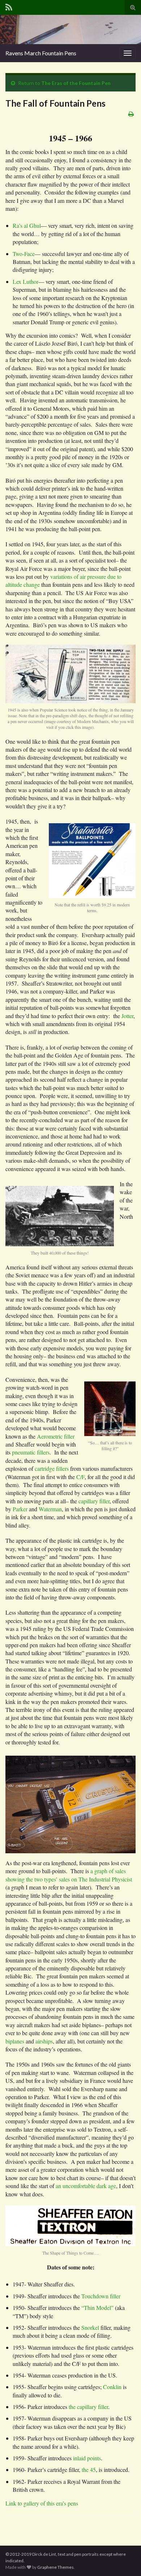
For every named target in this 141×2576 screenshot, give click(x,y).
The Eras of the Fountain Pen (76, 83)
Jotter (127, 1016)
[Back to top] (125, 2560)
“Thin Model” (97, 2308)
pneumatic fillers (31, 1452)
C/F (80, 1477)
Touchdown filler (101, 2296)
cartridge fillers (52, 1468)
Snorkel (90, 2327)
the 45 (89, 2470)
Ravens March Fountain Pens (41, 53)
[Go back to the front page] (70, 29)
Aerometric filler (56, 1436)
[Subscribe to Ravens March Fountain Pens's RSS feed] (9, 6)
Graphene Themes (55, 2567)
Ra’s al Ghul (27, 225)
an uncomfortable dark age (86, 2186)
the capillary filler (88, 2407)
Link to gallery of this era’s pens (42, 2503)
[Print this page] (131, 114)
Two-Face (24, 254)
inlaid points (87, 2458)
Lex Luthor (25, 281)
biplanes (15, 2041)
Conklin (112, 2387)
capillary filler (94, 1501)
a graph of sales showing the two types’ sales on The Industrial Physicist (69, 1875)
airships (44, 2041)
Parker (20, 1509)
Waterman (50, 1509)
